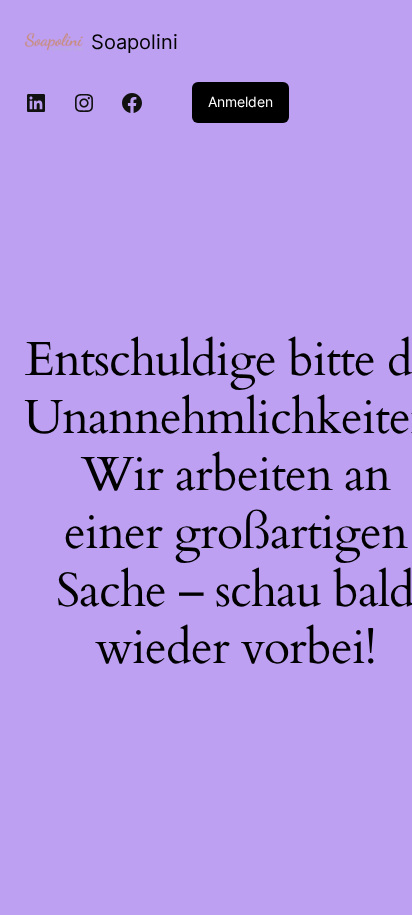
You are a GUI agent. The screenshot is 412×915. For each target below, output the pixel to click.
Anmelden (240, 101)
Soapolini (134, 42)
